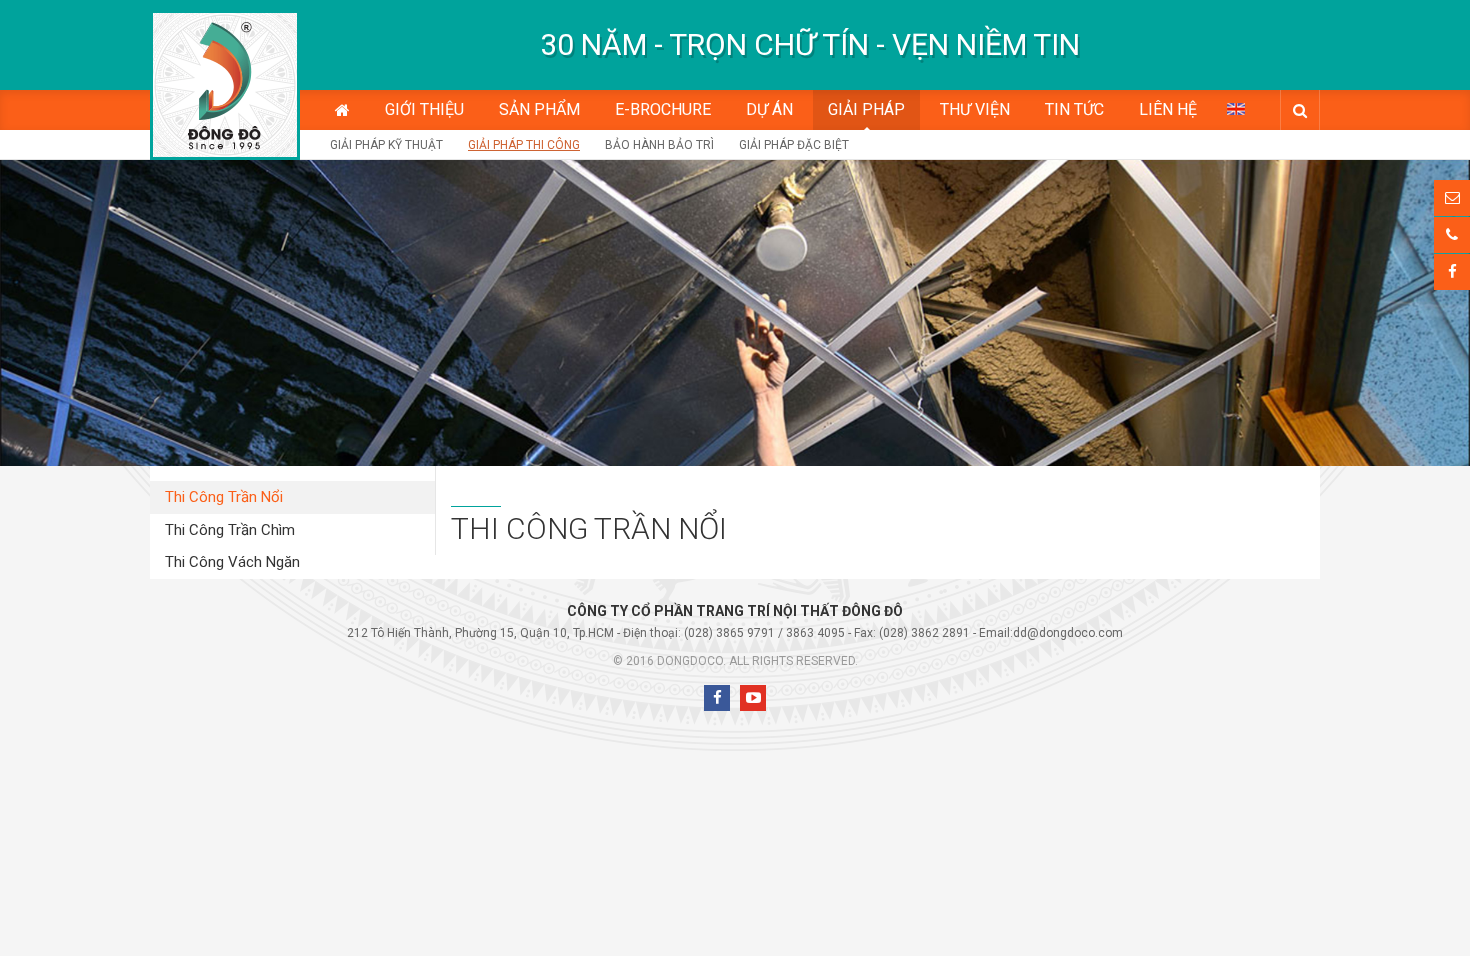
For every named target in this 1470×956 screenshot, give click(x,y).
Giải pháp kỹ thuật (386, 145)
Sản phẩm (539, 109)
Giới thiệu (424, 109)
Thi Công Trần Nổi (224, 497)
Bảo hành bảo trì (659, 145)
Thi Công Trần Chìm (230, 530)
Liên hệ (1168, 109)
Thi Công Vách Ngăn (232, 562)
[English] (1236, 108)
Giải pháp (866, 109)
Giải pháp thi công (524, 145)
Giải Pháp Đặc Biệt (794, 145)
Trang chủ (342, 110)
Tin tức (1074, 109)
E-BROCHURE (663, 109)
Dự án (769, 109)
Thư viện (975, 109)
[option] (810, 45)
